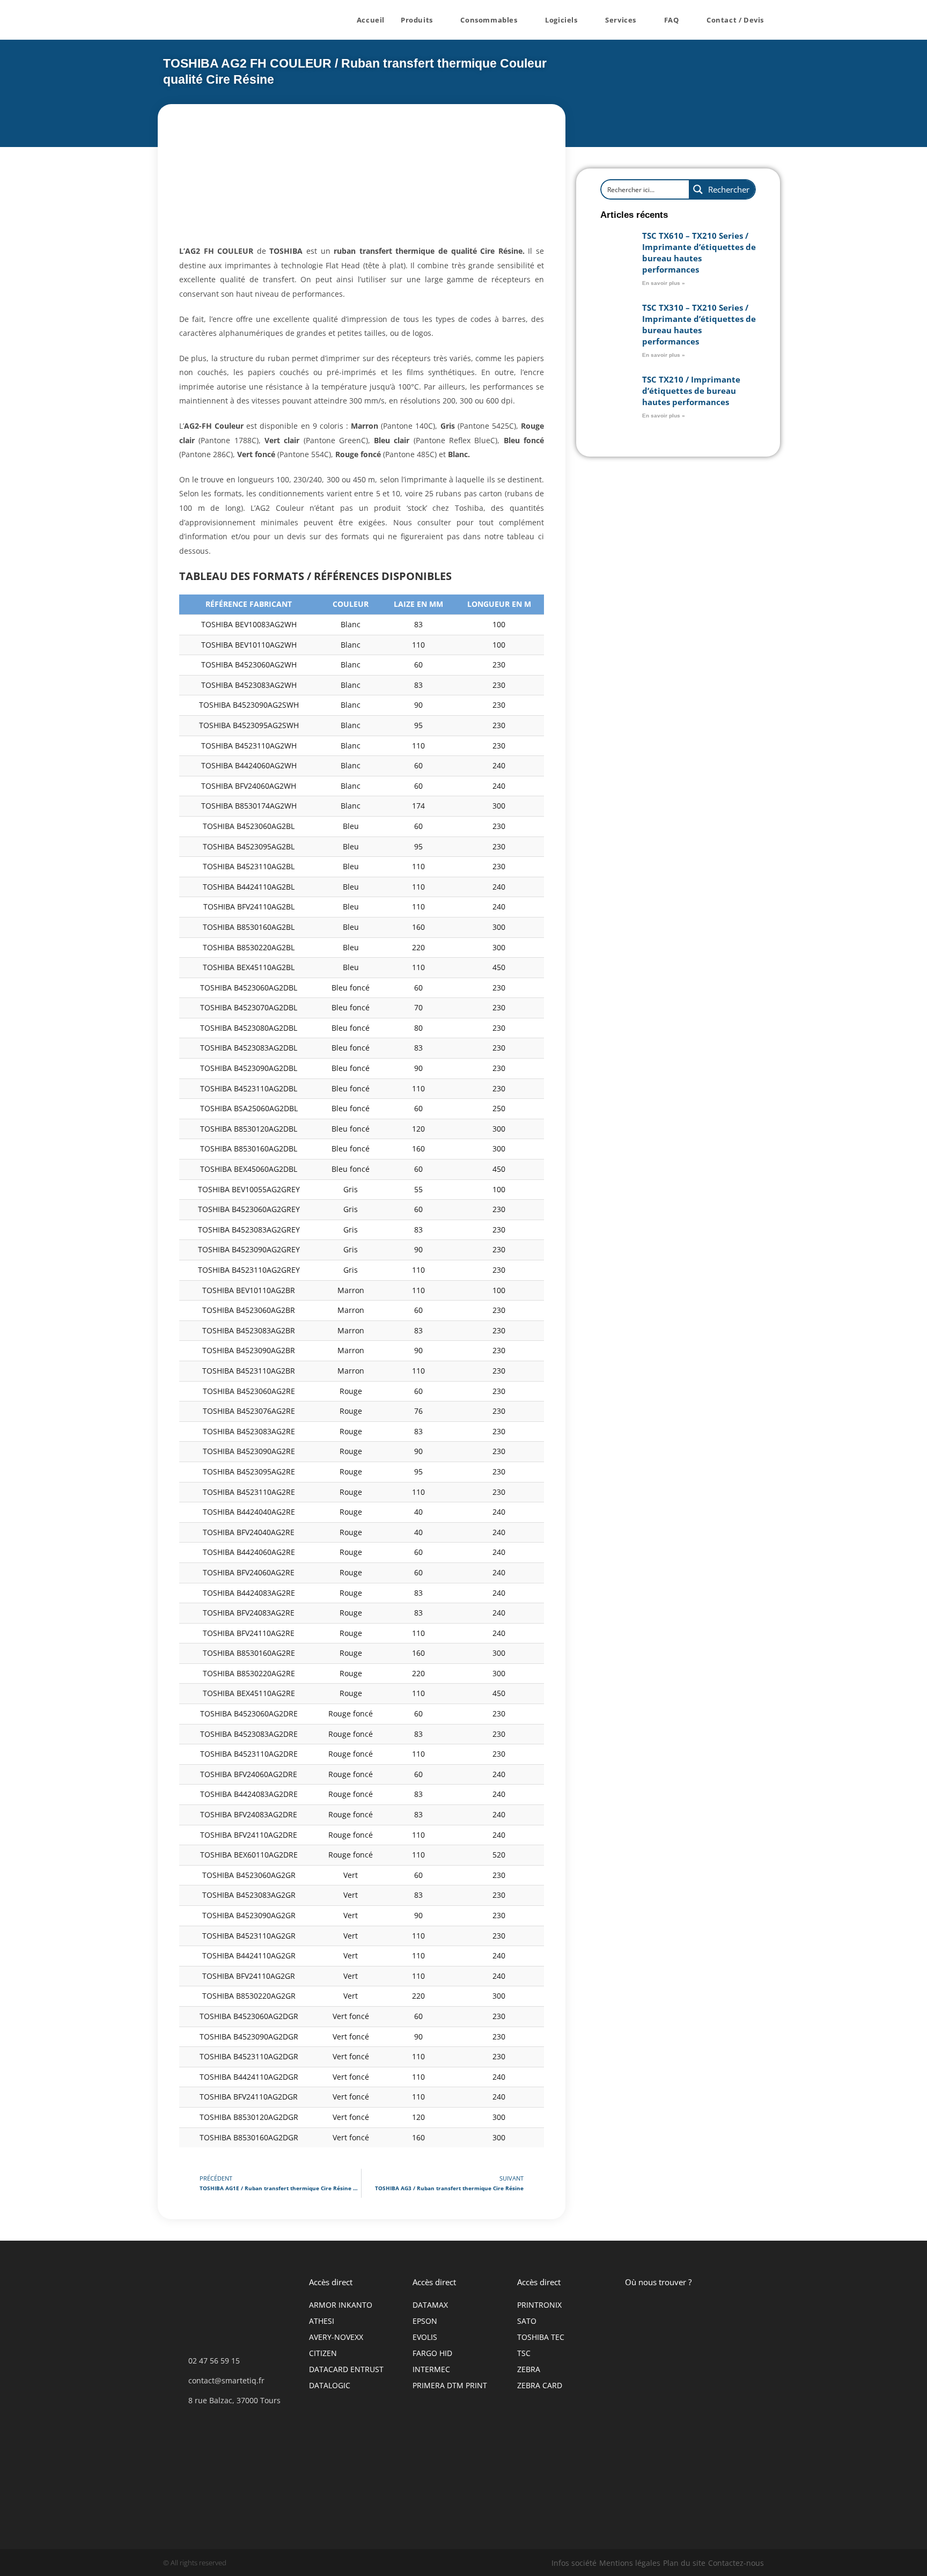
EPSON (425, 2321)
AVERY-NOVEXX (336, 2337)
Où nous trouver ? (658, 2282)
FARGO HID (432, 2353)
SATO (527, 2321)
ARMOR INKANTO (341, 2305)
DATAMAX (430, 2305)
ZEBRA (529, 2369)
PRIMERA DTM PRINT (450, 2385)
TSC (524, 2353)
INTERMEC (431, 2369)
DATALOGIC (330, 2385)
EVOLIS (425, 2337)
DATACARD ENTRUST (346, 2369)
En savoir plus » (664, 283)
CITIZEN (323, 2353)
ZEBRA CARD (540, 2385)
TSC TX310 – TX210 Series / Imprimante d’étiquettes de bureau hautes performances (699, 324)
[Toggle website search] (783, 20)
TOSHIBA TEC (541, 2337)
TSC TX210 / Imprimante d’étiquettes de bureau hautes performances (691, 391)
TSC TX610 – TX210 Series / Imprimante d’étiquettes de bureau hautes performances (699, 252)
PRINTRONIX (539, 2305)
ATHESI (322, 2321)
